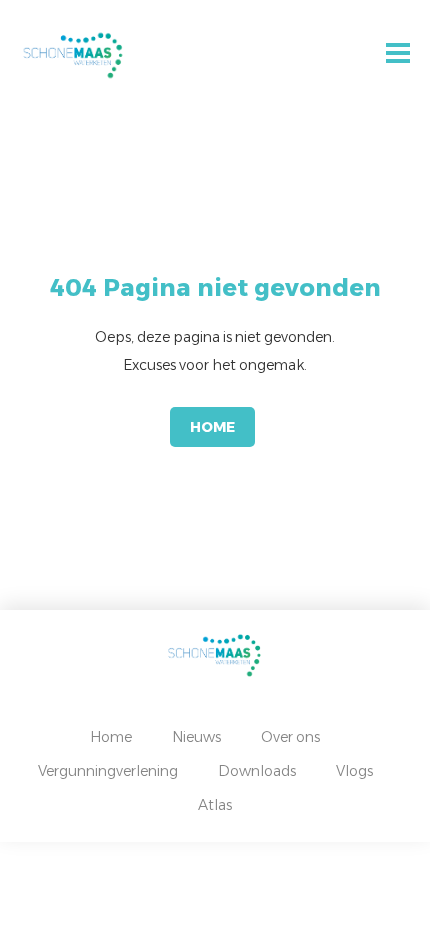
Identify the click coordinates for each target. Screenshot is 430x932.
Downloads (257, 771)
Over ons (290, 737)
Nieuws (196, 737)
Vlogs (354, 771)
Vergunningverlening (108, 771)
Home (212, 427)
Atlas (215, 805)
